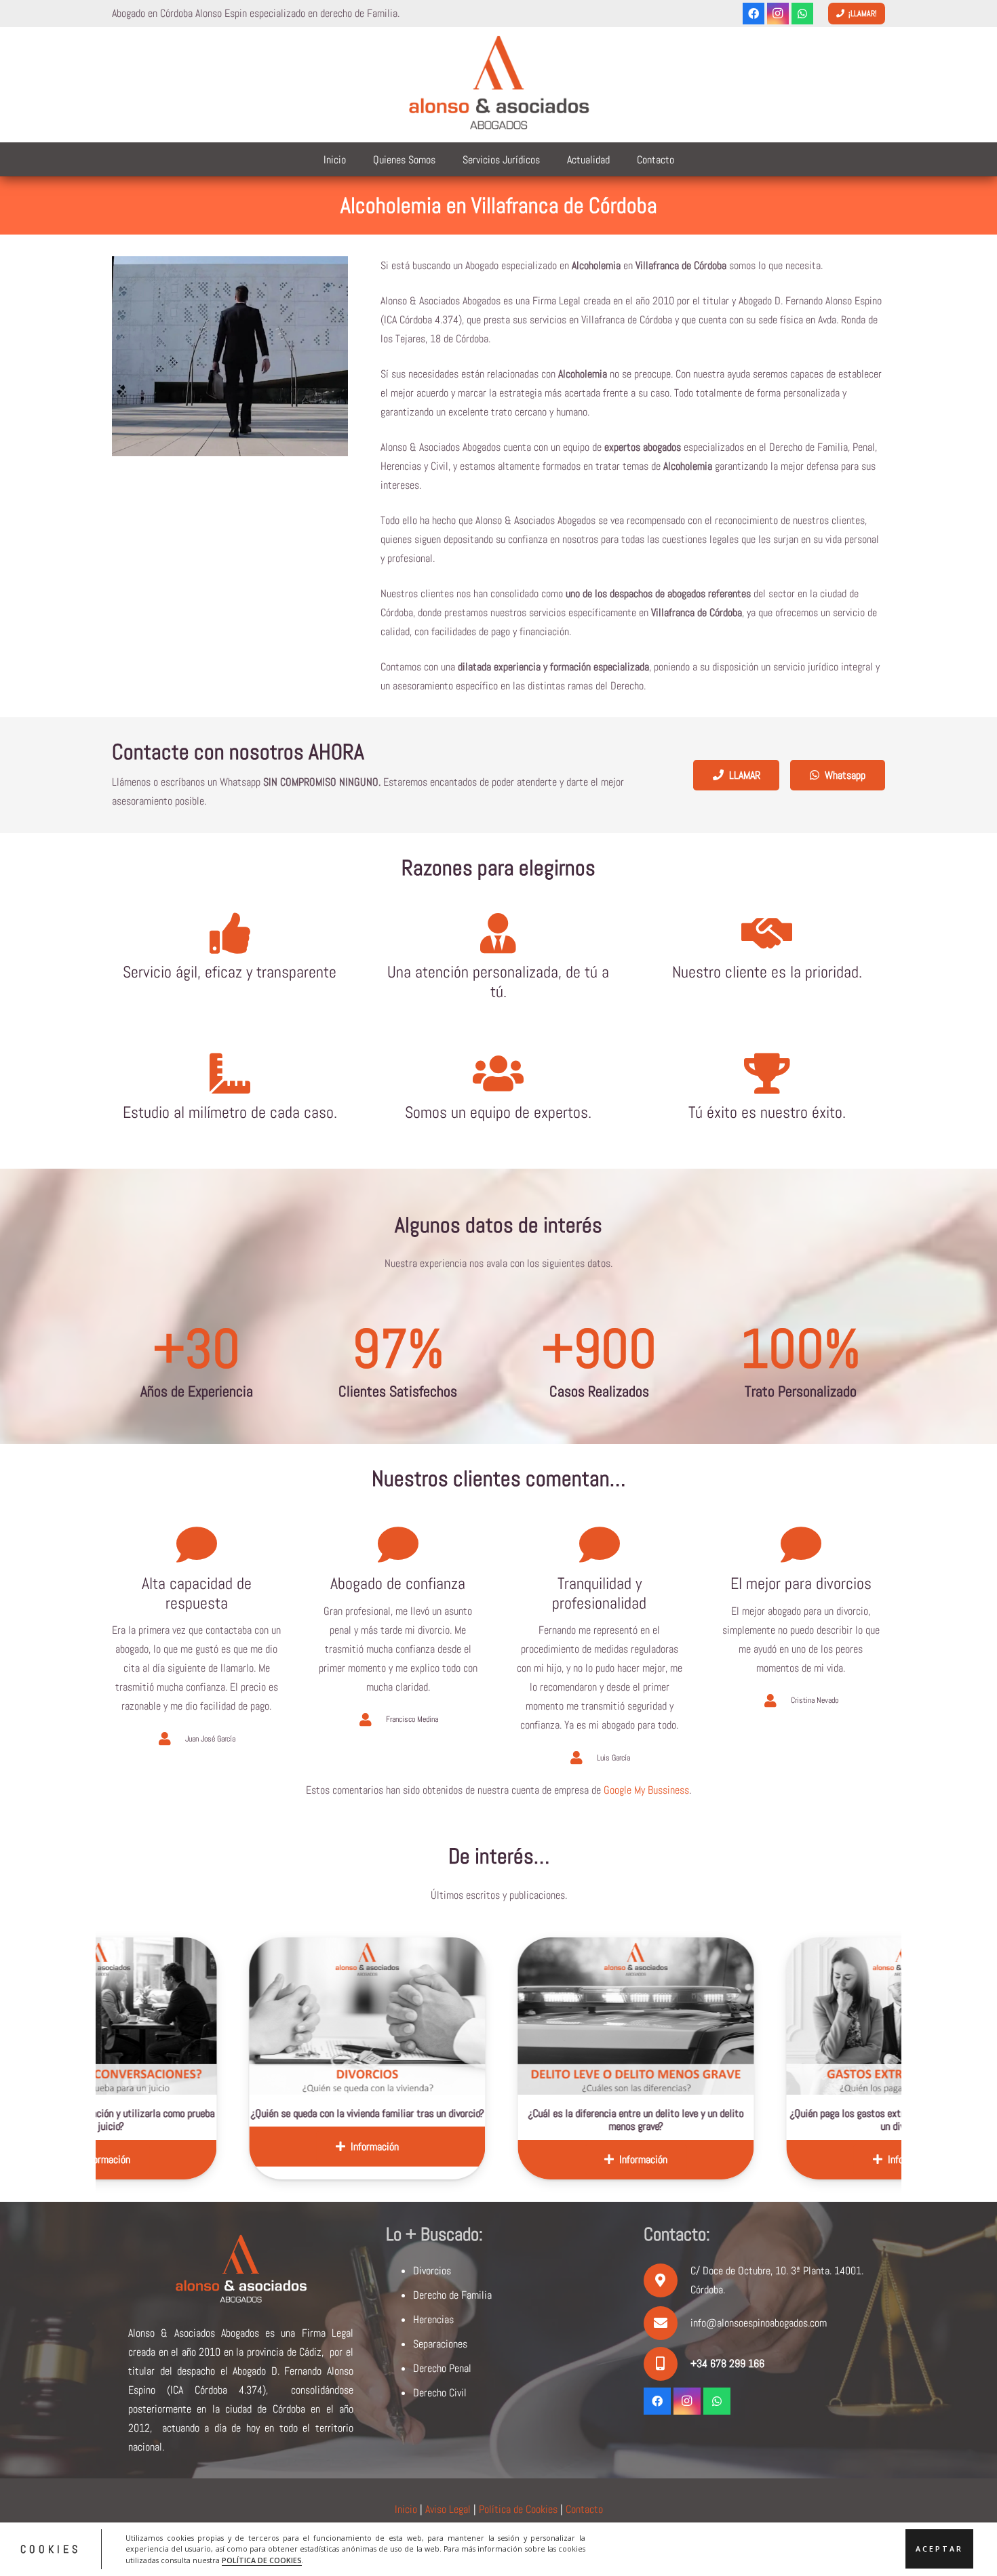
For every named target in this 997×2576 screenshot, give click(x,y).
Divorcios (432, 2271)
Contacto (584, 2509)
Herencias (433, 2319)
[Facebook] (754, 14)
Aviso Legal (448, 2509)
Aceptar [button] (939, 2549)
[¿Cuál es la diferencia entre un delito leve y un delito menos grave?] (456, 2016)
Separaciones (440, 2344)
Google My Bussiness (646, 1790)
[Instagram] (778, 14)
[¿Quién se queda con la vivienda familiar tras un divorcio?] (188, 2016)
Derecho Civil (440, 2393)
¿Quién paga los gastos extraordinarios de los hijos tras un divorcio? (725, 2120)
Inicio (406, 2509)
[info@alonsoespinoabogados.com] (667, 2323)
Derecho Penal (442, 2368)
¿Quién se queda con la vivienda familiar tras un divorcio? (188, 2113)
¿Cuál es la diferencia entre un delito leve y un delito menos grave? (456, 2120)
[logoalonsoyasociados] (498, 85)
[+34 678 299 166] (667, 2364)
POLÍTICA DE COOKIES (262, 2560)
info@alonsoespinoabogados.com (759, 2323)
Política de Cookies (518, 2509)
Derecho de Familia (452, 2295)
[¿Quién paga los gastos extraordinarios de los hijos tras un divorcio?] (725, 2016)
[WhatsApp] (802, 14)
